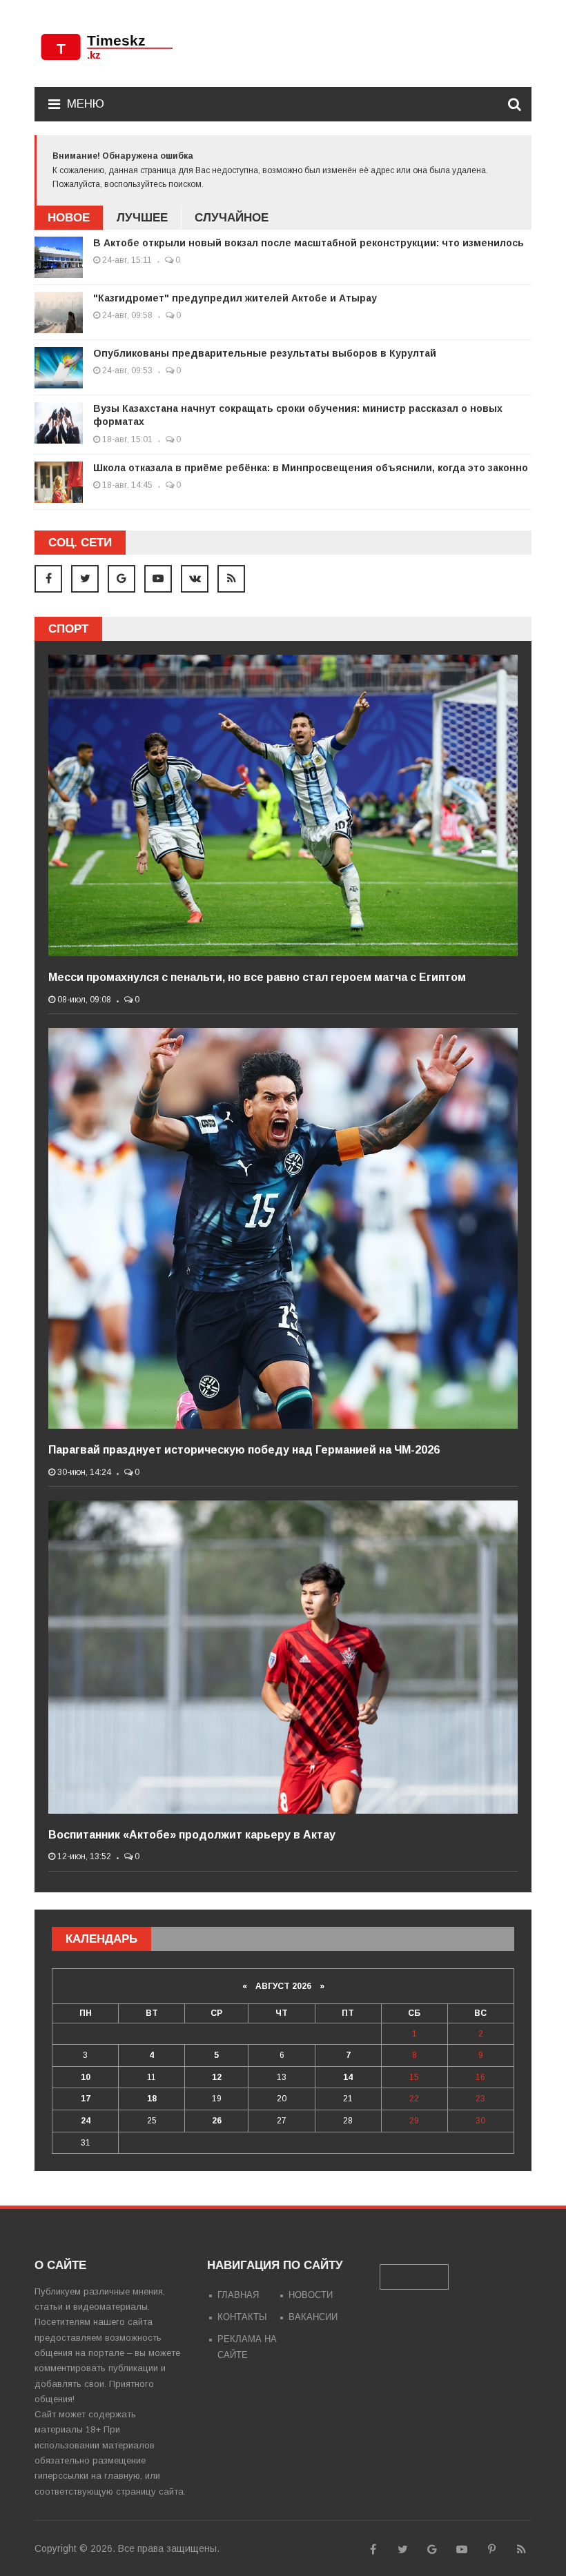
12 (217, 2077)
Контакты (242, 2317)
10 (86, 2077)
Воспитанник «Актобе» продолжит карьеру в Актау (192, 1835)
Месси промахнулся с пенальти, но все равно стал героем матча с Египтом (257, 977)
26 (217, 2121)
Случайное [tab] (232, 218)
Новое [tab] (69, 218)
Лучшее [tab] (142, 218)
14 (348, 2077)
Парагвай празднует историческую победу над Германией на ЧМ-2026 (244, 1450)
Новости (311, 2295)
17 (86, 2099)
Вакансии (313, 2317)
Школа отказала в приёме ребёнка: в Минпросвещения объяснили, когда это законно (311, 468)
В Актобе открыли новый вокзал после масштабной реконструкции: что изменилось (309, 243)
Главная (238, 2295)
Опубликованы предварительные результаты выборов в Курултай (265, 353)
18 (152, 2099)
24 (86, 2121)
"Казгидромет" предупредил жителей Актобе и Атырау (235, 298)
